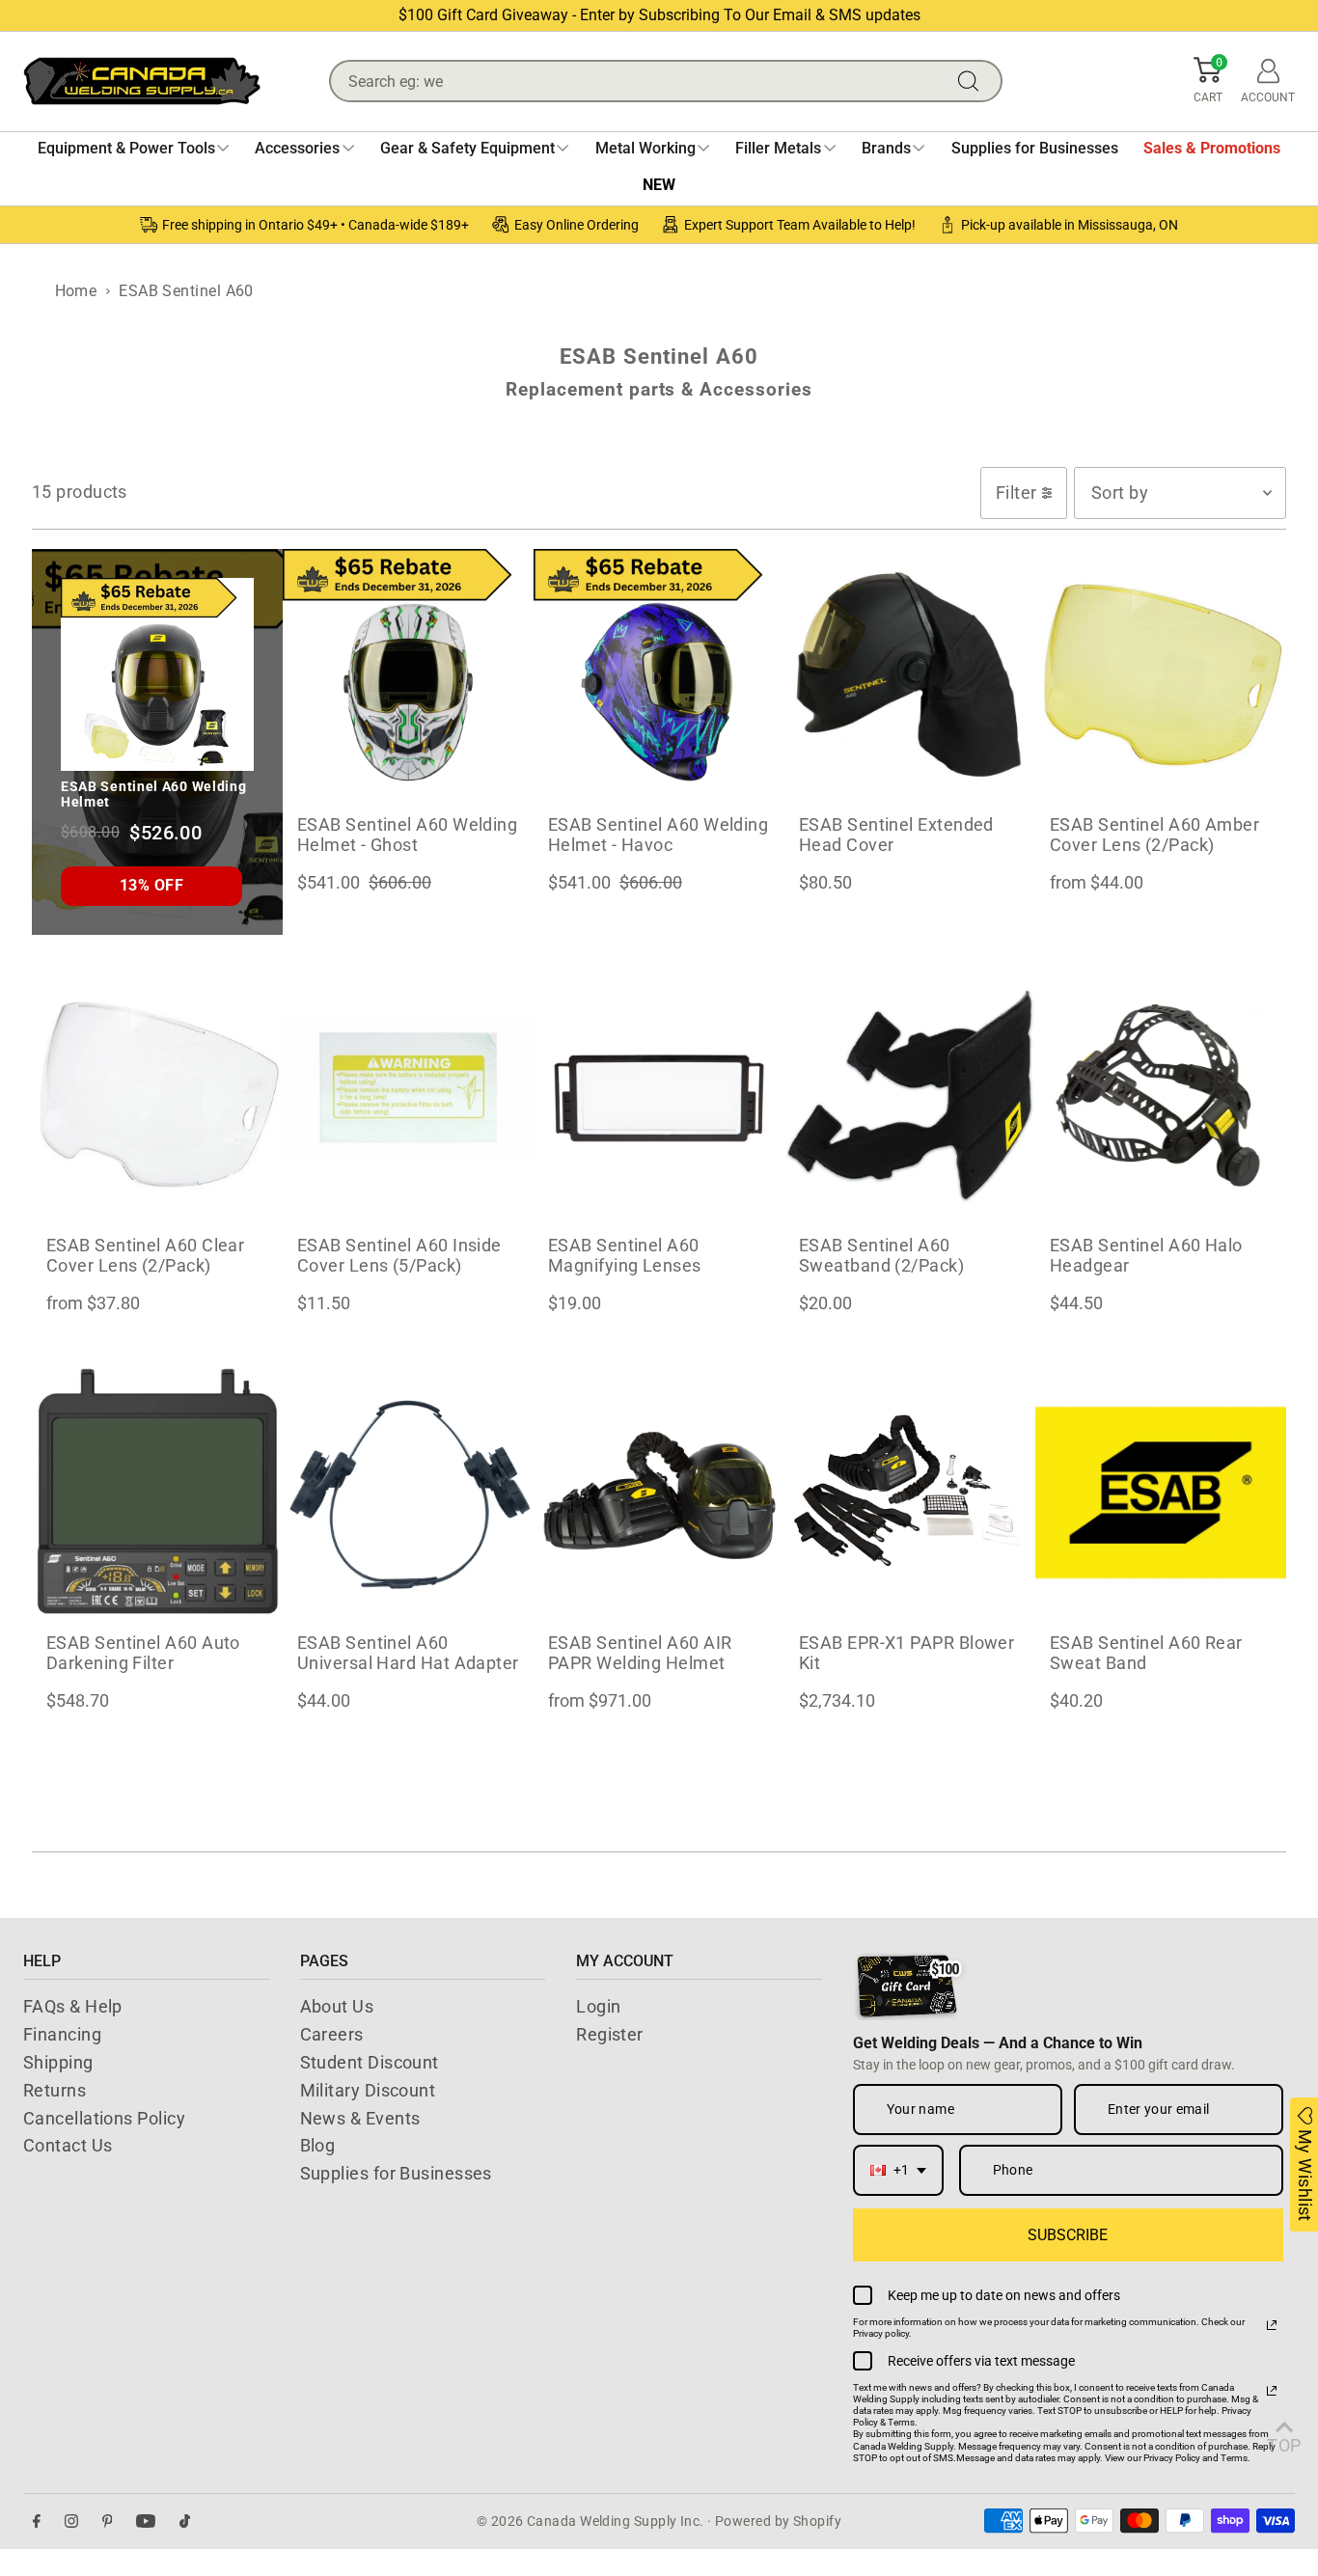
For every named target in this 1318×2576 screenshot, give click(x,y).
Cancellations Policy (104, 2118)
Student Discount (370, 2062)
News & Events (360, 2118)
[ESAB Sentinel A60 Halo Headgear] (1161, 1095)
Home (76, 291)
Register (610, 2034)
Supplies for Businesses (396, 2173)
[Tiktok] (185, 2521)
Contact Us (68, 2145)
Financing (62, 2034)
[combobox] (898, 2170)
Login (598, 2006)
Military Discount (368, 2090)
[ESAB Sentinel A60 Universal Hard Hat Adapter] (408, 1493)
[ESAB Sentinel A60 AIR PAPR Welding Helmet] (659, 1493)
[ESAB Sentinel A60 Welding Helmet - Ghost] (408, 674)
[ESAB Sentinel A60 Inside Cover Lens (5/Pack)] (408, 1095)
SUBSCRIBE (1068, 2235)
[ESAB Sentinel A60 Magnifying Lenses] (659, 1095)
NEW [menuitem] (659, 185)
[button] (1208, 81)
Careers (332, 2034)
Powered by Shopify (778, 2521)
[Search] (973, 81)
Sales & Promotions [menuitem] (1212, 148)
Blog (318, 2145)
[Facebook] (37, 2521)
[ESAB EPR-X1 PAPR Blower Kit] (910, 1493)
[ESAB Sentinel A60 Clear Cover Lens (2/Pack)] (157, 1095)
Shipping (58, 2062)
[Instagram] (71, 2521)
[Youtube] (146, 2521)
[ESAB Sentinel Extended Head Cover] (910, 674)
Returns (55, 2090)
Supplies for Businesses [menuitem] (1035, 148)
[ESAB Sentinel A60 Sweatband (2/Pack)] (910, 1095)
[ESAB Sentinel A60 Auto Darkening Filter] (157, 1493)
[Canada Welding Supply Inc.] (142, 81)
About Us (337, 2006)
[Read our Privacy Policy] (1272, 2325)
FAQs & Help (73, 2006)
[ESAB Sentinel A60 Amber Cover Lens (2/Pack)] (1161, 674)
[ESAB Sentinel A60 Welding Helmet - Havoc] (659, 674)
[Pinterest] (108, 2521)
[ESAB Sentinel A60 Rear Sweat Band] (1161, 1493)
